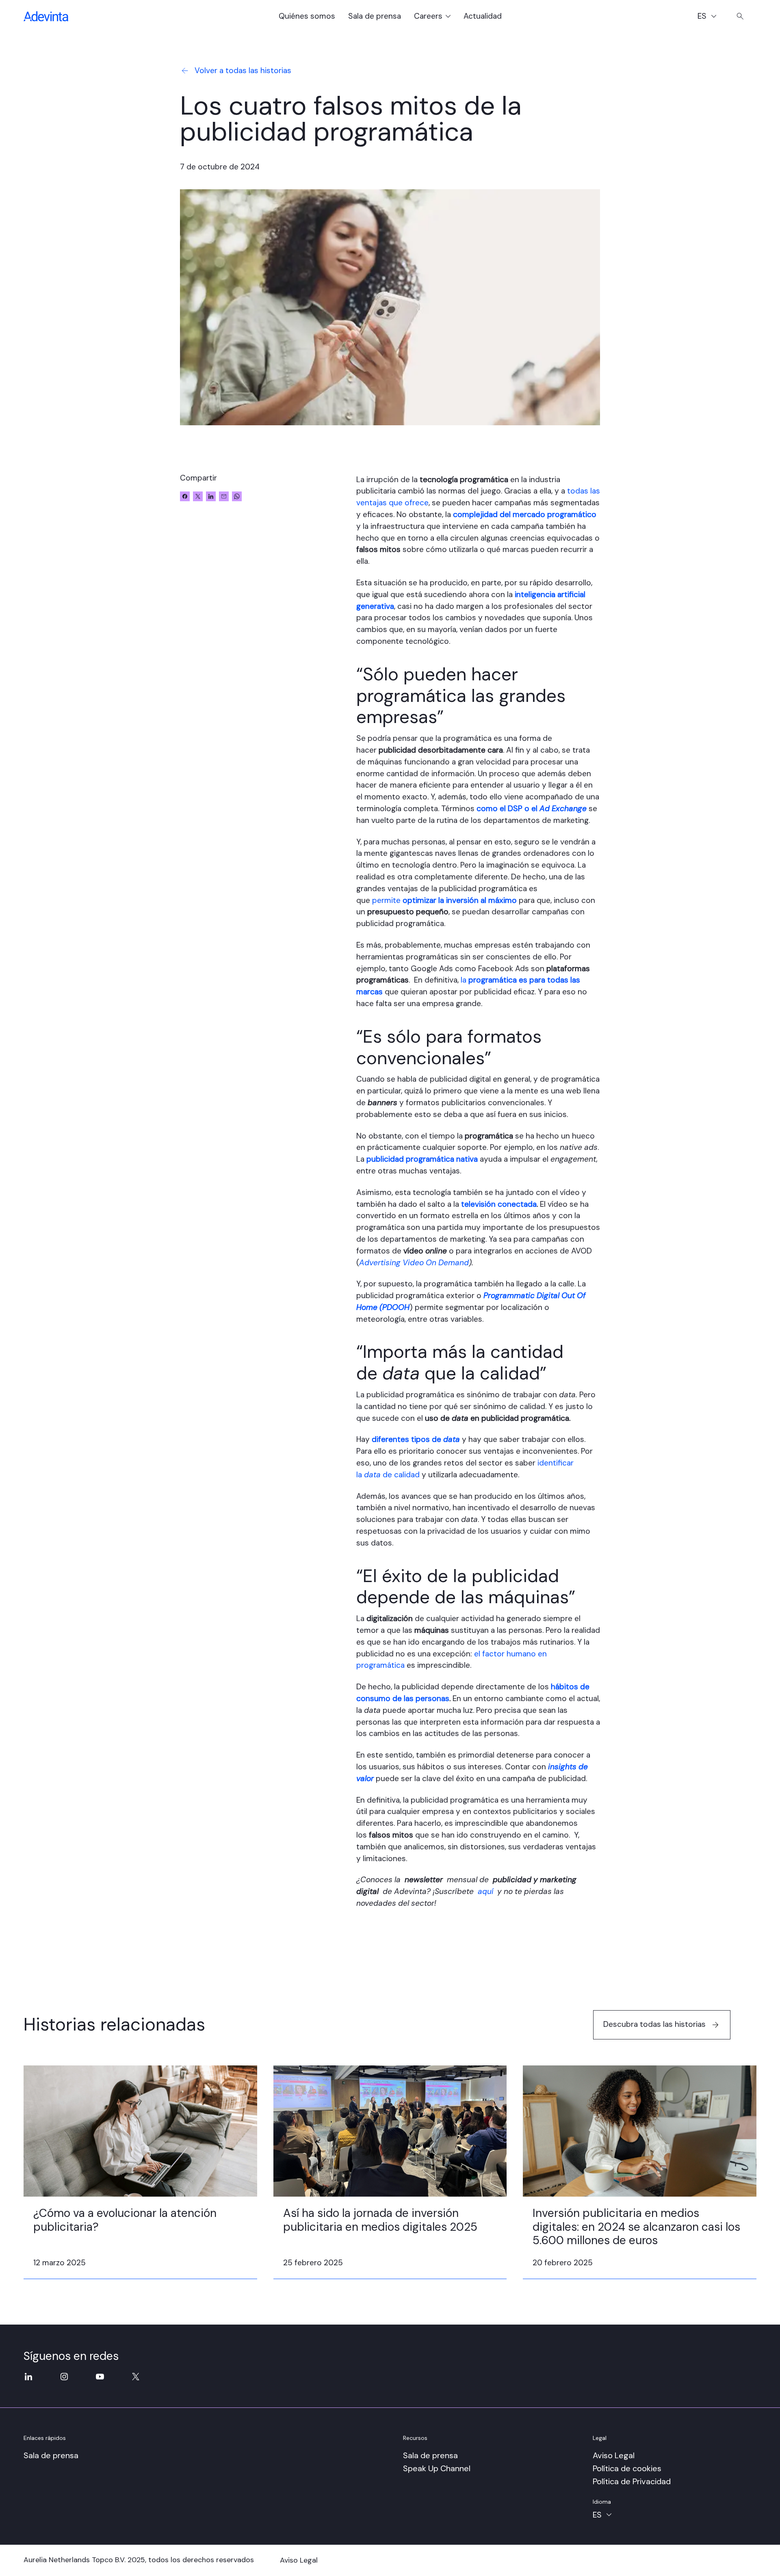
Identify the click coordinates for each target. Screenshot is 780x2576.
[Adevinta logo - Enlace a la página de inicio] (46, 16)
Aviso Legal (614, 2455)
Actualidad (483, 16)
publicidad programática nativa (422, 1159)
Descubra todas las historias (654, 2024)
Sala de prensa (375, 16)
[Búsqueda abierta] (740, 16)
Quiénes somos (307, 16)
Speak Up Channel (437, 2468)
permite (444, 900)
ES (711, 17)
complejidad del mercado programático (525, 514)
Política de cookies (627, 2468)
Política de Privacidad (632, 2481)
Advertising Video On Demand (414, 1263)
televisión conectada (499, 1204)
